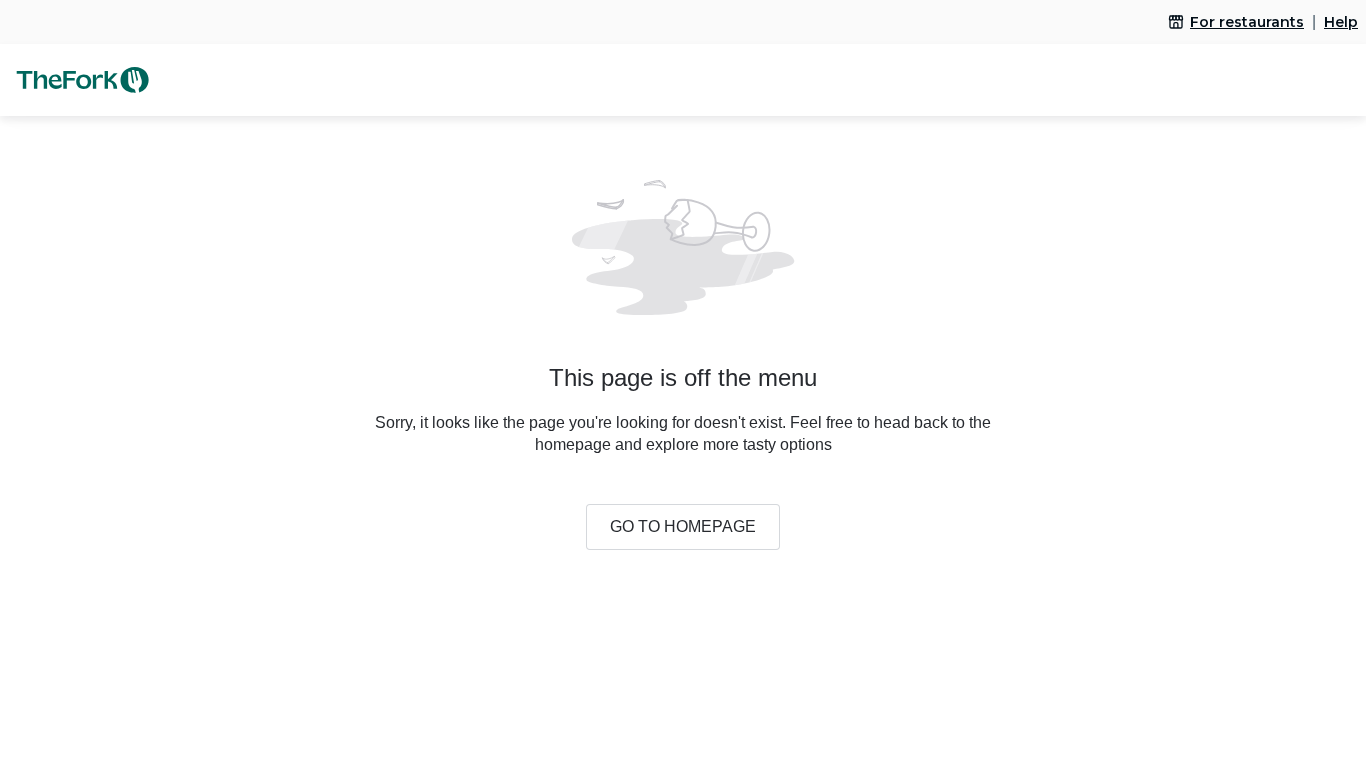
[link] (1236, 22)
